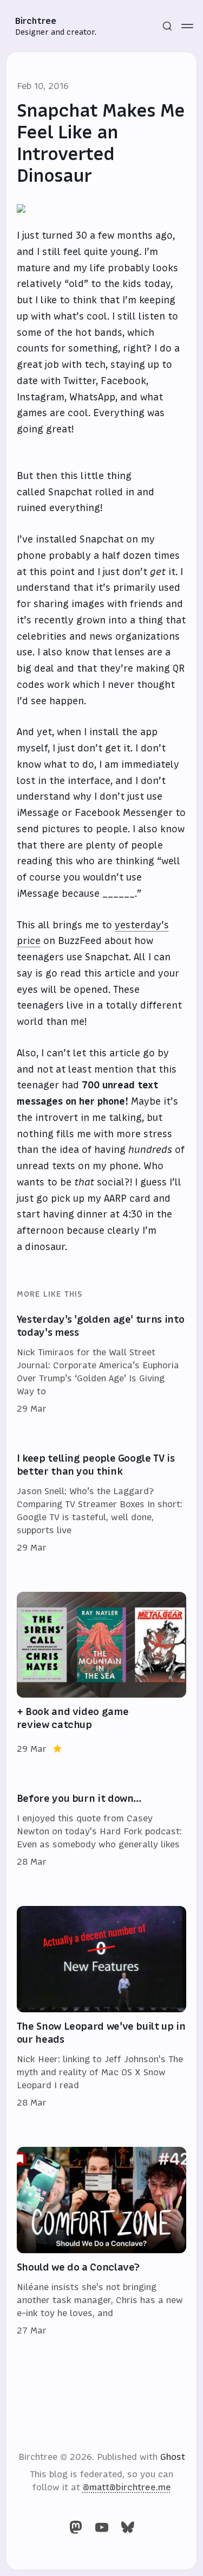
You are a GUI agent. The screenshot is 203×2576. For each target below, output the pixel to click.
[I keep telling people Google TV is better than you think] (102, 1503)
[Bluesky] (128, 2527)
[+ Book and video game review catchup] (102, 1674)
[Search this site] (167, 26)
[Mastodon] (76, 2527)
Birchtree (36, 21)
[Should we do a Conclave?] (102, 2242)
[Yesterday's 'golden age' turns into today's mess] (102, 1364)
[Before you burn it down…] (102, 1831)
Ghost (173, 2457)
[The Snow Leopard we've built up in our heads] (102, 2007)
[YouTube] (102, 2527)
